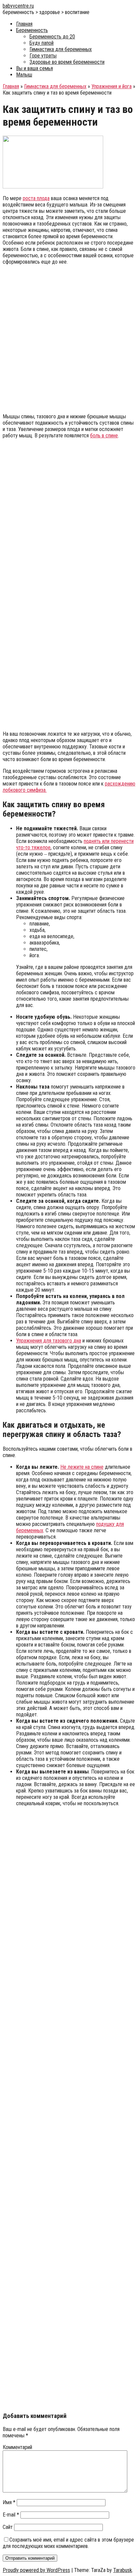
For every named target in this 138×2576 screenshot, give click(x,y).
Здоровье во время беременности (67, 62)
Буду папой (42, 43)
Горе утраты (43, 56)
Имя (9, 2502)
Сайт (8, 2527)
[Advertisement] (69, 339)
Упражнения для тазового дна (49, 1341)
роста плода (36, 198)
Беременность (32, 30)
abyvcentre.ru (18, 6)
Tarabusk (123, 2570)
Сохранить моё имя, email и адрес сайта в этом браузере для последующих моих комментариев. (68, 2543)
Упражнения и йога (112, 86)
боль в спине (104, 436)
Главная (24, 24)
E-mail (11, 2515)
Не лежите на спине (82, 1467)
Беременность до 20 (52, 37)
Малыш (24, 75)
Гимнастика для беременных (61, 49)
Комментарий (17, 2447)
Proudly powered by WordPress (36, 2570)
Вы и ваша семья (34, 68)
